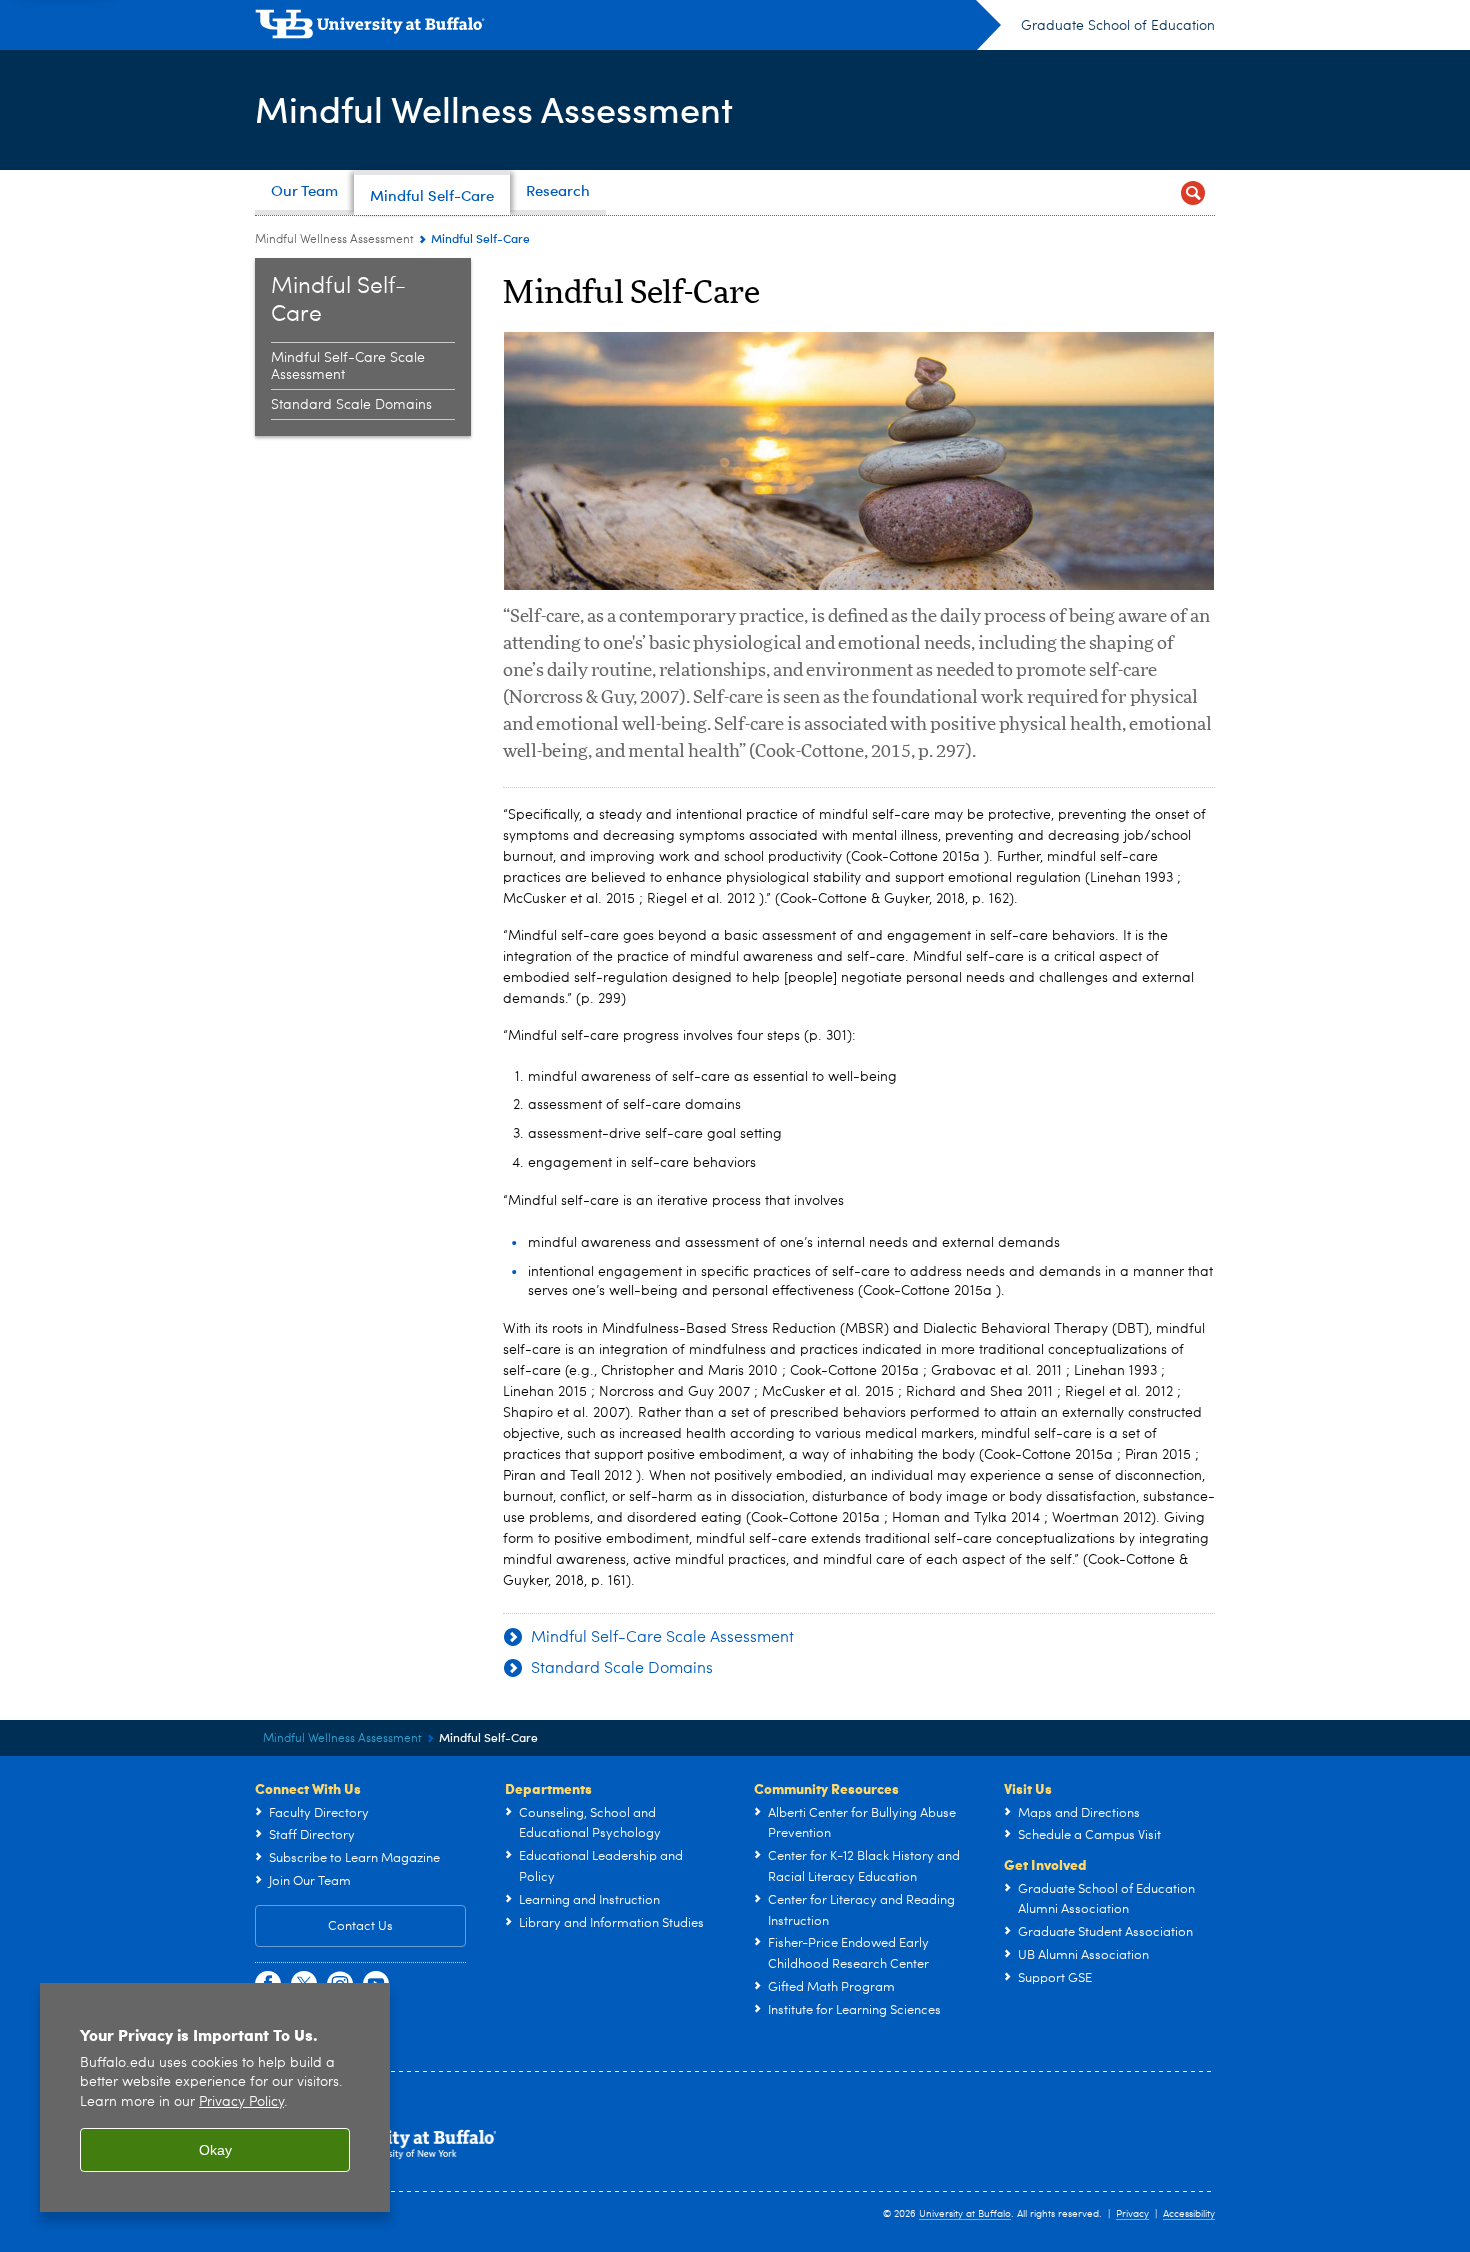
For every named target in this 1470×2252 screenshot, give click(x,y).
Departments (548, 1788)
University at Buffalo (965, 2214)
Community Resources (826, 1788)
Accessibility (1189, 2214)
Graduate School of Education (1118, 26)
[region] (215, 2097)
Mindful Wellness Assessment (494, 108)
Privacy (1132, 2214)
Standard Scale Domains (351, 405)
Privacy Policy (241, 2102)
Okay (215, 2150)
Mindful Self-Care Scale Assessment (348, 366)
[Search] (1192, 192)
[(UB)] (628, 28)
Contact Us (360, 1926)
